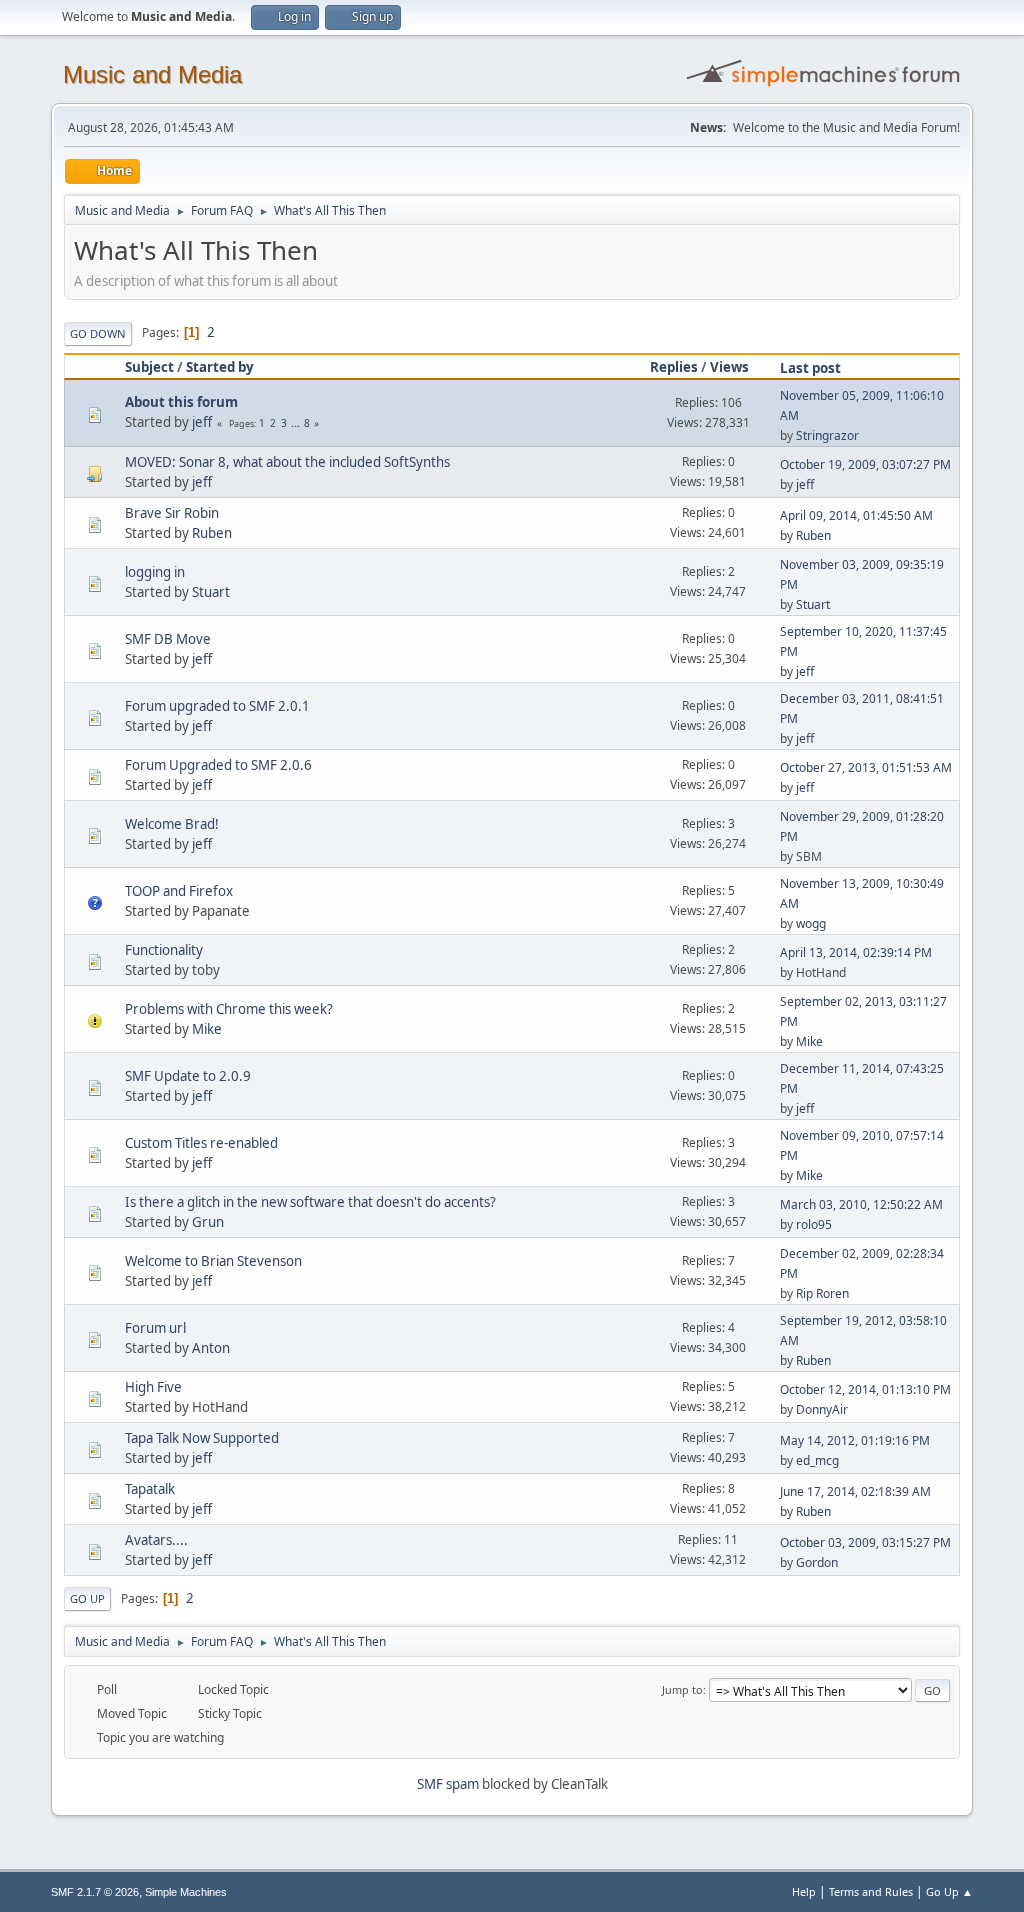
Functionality (164, 950)
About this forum (181, 402)
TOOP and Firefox (179, 891)
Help (804, 1891)
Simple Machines (186, 1892)
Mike (207, 1029)
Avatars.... (156, 1540)
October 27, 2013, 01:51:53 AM (866, 767)
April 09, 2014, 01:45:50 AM (856, 515)
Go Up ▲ (949, 1891)
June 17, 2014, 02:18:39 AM (855, 1491)
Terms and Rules (871, 1891)
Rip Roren (822, 1293)
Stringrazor (827, 435)
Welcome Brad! (172, 824)
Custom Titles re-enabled (201, 1143)
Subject (149, 367)
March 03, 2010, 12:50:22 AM (861, 1204)
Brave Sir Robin (172, 513)
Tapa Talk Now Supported (202, 1438)
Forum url (155, 1328)
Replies (674, 367)
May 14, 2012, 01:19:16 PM (855, 1440)
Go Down (98, 333)
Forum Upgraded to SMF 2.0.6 (218, 765)
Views (729, 367)
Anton (211, 1348)
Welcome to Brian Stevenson (213, 1261)
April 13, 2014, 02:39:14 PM (856, 952)
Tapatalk (150, 1489)
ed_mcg (817, 1460)
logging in (155, 572)
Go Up (87, 1598)
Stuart (211, 592)
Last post (810, 368)
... (297, 423)
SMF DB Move (168, 639)
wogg (811, 923)
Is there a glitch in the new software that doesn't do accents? (310, 1202)
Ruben (212, 533)
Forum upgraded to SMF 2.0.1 (217, 706)
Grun (208, 1222)
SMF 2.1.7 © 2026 (95, 1892)
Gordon (817, 1562)
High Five (153, 1387)
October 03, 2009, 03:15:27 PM (865, 1542)
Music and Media (152, 74)
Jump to (682, 1689)
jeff (202, 422)
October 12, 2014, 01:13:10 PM (865, 1389)
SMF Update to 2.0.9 (188, 1076)
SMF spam (448, 1784)
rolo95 (814, 1224)
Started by (220, 367)
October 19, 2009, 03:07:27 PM (865, 464)
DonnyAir (822, 1409)
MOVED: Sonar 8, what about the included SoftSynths (287, 462)
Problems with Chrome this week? (229, 1009)
